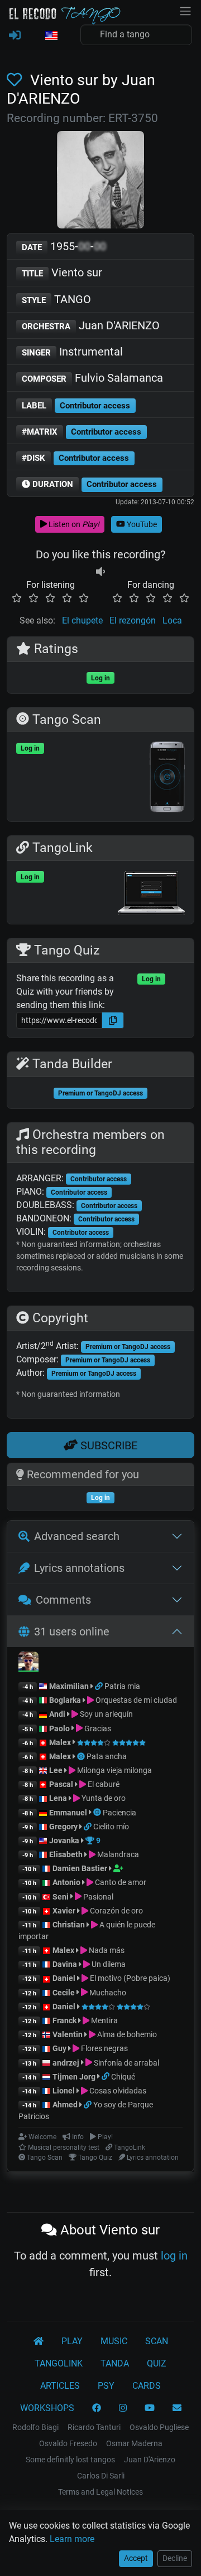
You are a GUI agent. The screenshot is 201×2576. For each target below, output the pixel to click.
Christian (69, 1925)
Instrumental (72, 352)
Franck (64, 2020)
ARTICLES (60, 2386)
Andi (57, 1714)
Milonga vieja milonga (114, 1770)
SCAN (157, 2341)
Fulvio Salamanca (92, 378)
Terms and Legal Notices (100, 2492)
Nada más (106, 1950)
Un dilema (108, 1964)
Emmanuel (68, 1813)
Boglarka (65, 1700)
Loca (172, 620)
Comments (63, 1600)
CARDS (147, 2386)
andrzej (66, 2063)
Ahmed (65, 2105)
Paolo (59, 1728)
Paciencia (119, 1813)
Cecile (64, 1993)
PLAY (72, 2341)
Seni (61, 1897)
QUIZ (157, 2363)
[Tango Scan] (82, 1756)
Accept (136, 2558)
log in (174, 2256)
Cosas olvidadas (117, 2091)
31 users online (72, 1632)
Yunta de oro (103, 1798)
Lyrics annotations (79, 1568)
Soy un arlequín (106, 1714)
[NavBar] (185, 10)
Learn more (72, 2539)
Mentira (104, 2020)
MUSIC (114, 2341)
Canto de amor (120, 1882)
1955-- (64, 246)
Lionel (64, 2091)
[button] (51, 36)
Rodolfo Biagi (35, 2427)
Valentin (68, 2034)
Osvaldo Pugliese (159, 2427)
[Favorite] (16, 80)
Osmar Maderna (134, 2443)
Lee (56, 1770)
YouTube (141, 524)
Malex (60, 1742)
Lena (58, 1798)
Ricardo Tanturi (94, 2427)
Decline (175, 2558)
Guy (59, 2048)
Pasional (97, 1897)
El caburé (103, 1784)
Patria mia (122, 1686)
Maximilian (69, 1686)
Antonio (66, 1882)
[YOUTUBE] (150, 2408)
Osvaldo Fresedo (68, 2443)
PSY (106, 2386)
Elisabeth (66, 1854)
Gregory (63, 1827)
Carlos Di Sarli (101, 2476)
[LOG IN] (15, 36)
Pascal (61, 1784)
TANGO (56, 299)
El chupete (82, 620)
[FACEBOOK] (97, 2408)
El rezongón (133, 620)
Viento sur (62, 272)
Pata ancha (107, 1756)
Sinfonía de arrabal (126, 2063)
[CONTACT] (177, 2408)
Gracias (97, 1728)
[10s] (100, 571)
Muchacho (107, 1993)
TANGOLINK (59, 2363)
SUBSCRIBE (107, 1445)
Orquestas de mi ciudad (135, 1700)
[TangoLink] (100, 1686)
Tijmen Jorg (74, 2077)
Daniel (65, 1978)
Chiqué (123, 2077)
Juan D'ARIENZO (91, 325)
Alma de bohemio (126, 2034)
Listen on (73, 524)
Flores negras (104, 2048)
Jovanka (64, 1840)
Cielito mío (111, 1827)
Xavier (65, 1911)
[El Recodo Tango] (39, 2341)
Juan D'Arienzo (150, 2460)
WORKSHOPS (47, 2408)
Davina (65, 1964)
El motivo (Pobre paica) (129, 1978)
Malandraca (117, 1854)
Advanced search (77, 1536)
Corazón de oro (116, 1911)
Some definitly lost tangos (70, 2460)
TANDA (115, 2363)
